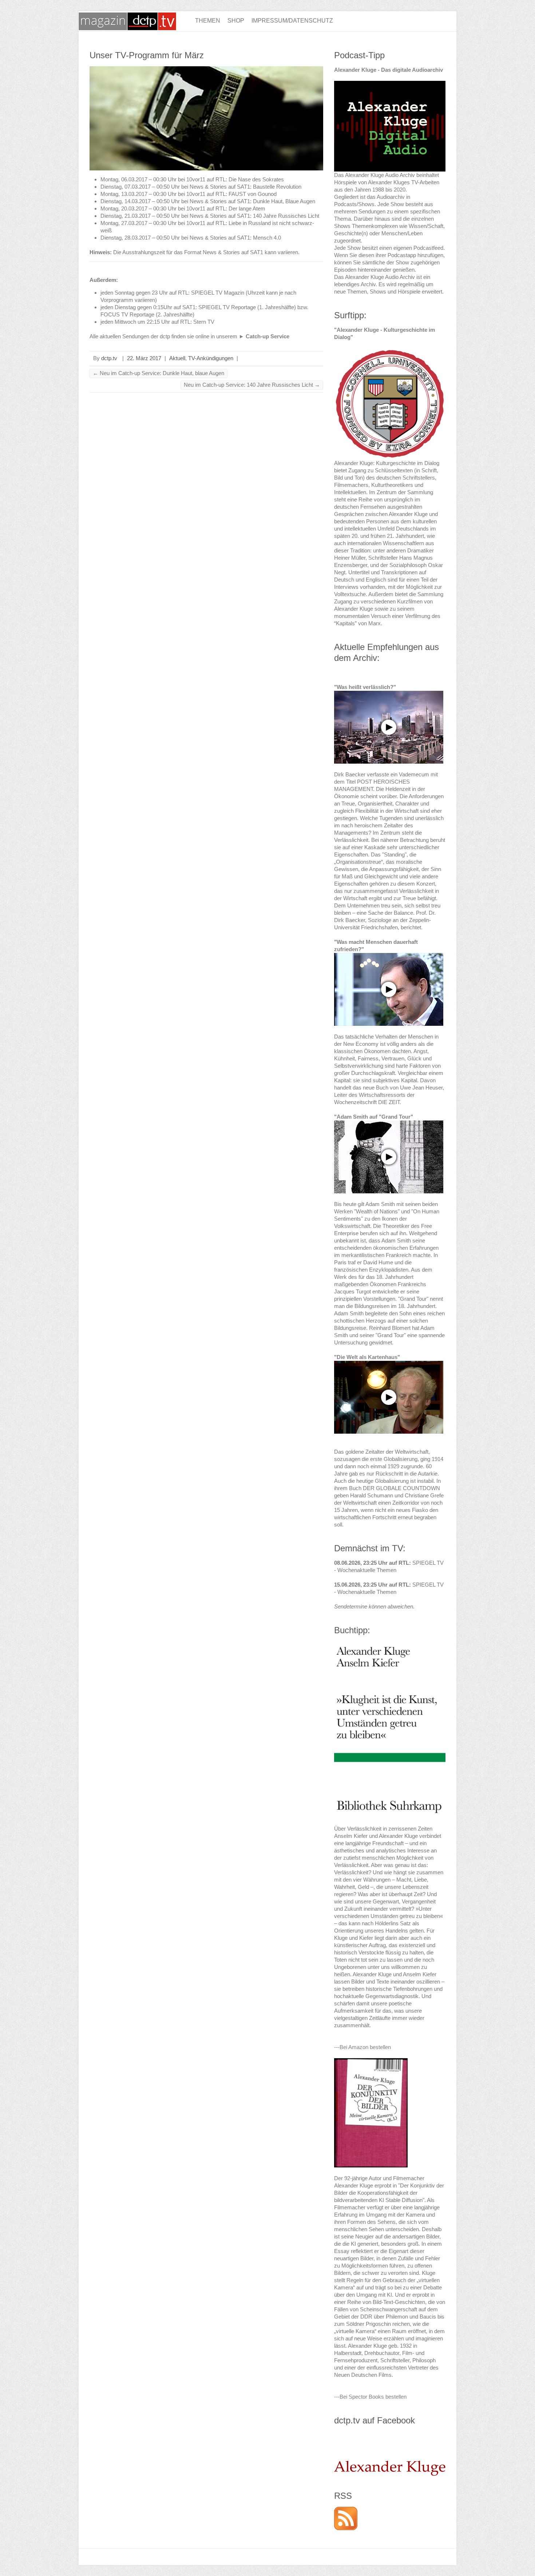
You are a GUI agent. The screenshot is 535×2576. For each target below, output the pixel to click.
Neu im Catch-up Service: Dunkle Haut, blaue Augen (158, 373)
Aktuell (177, 358)
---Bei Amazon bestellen (362, 2047)
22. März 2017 (144, 358)
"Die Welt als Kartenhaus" (367, 1357)
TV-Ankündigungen (211, 358)
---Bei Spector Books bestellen (370, 2397)
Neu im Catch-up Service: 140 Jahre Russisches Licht (252, 385)
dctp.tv (109, 358)
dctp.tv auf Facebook (374, 2420)
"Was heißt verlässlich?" (365, 687)
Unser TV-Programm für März (147, 55)
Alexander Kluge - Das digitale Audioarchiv (389, 70)
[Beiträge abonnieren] (346, 2510)
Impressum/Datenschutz (292, 21)
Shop (236, 21)
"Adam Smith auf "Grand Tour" (374, 1117)
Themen (208, 21)
